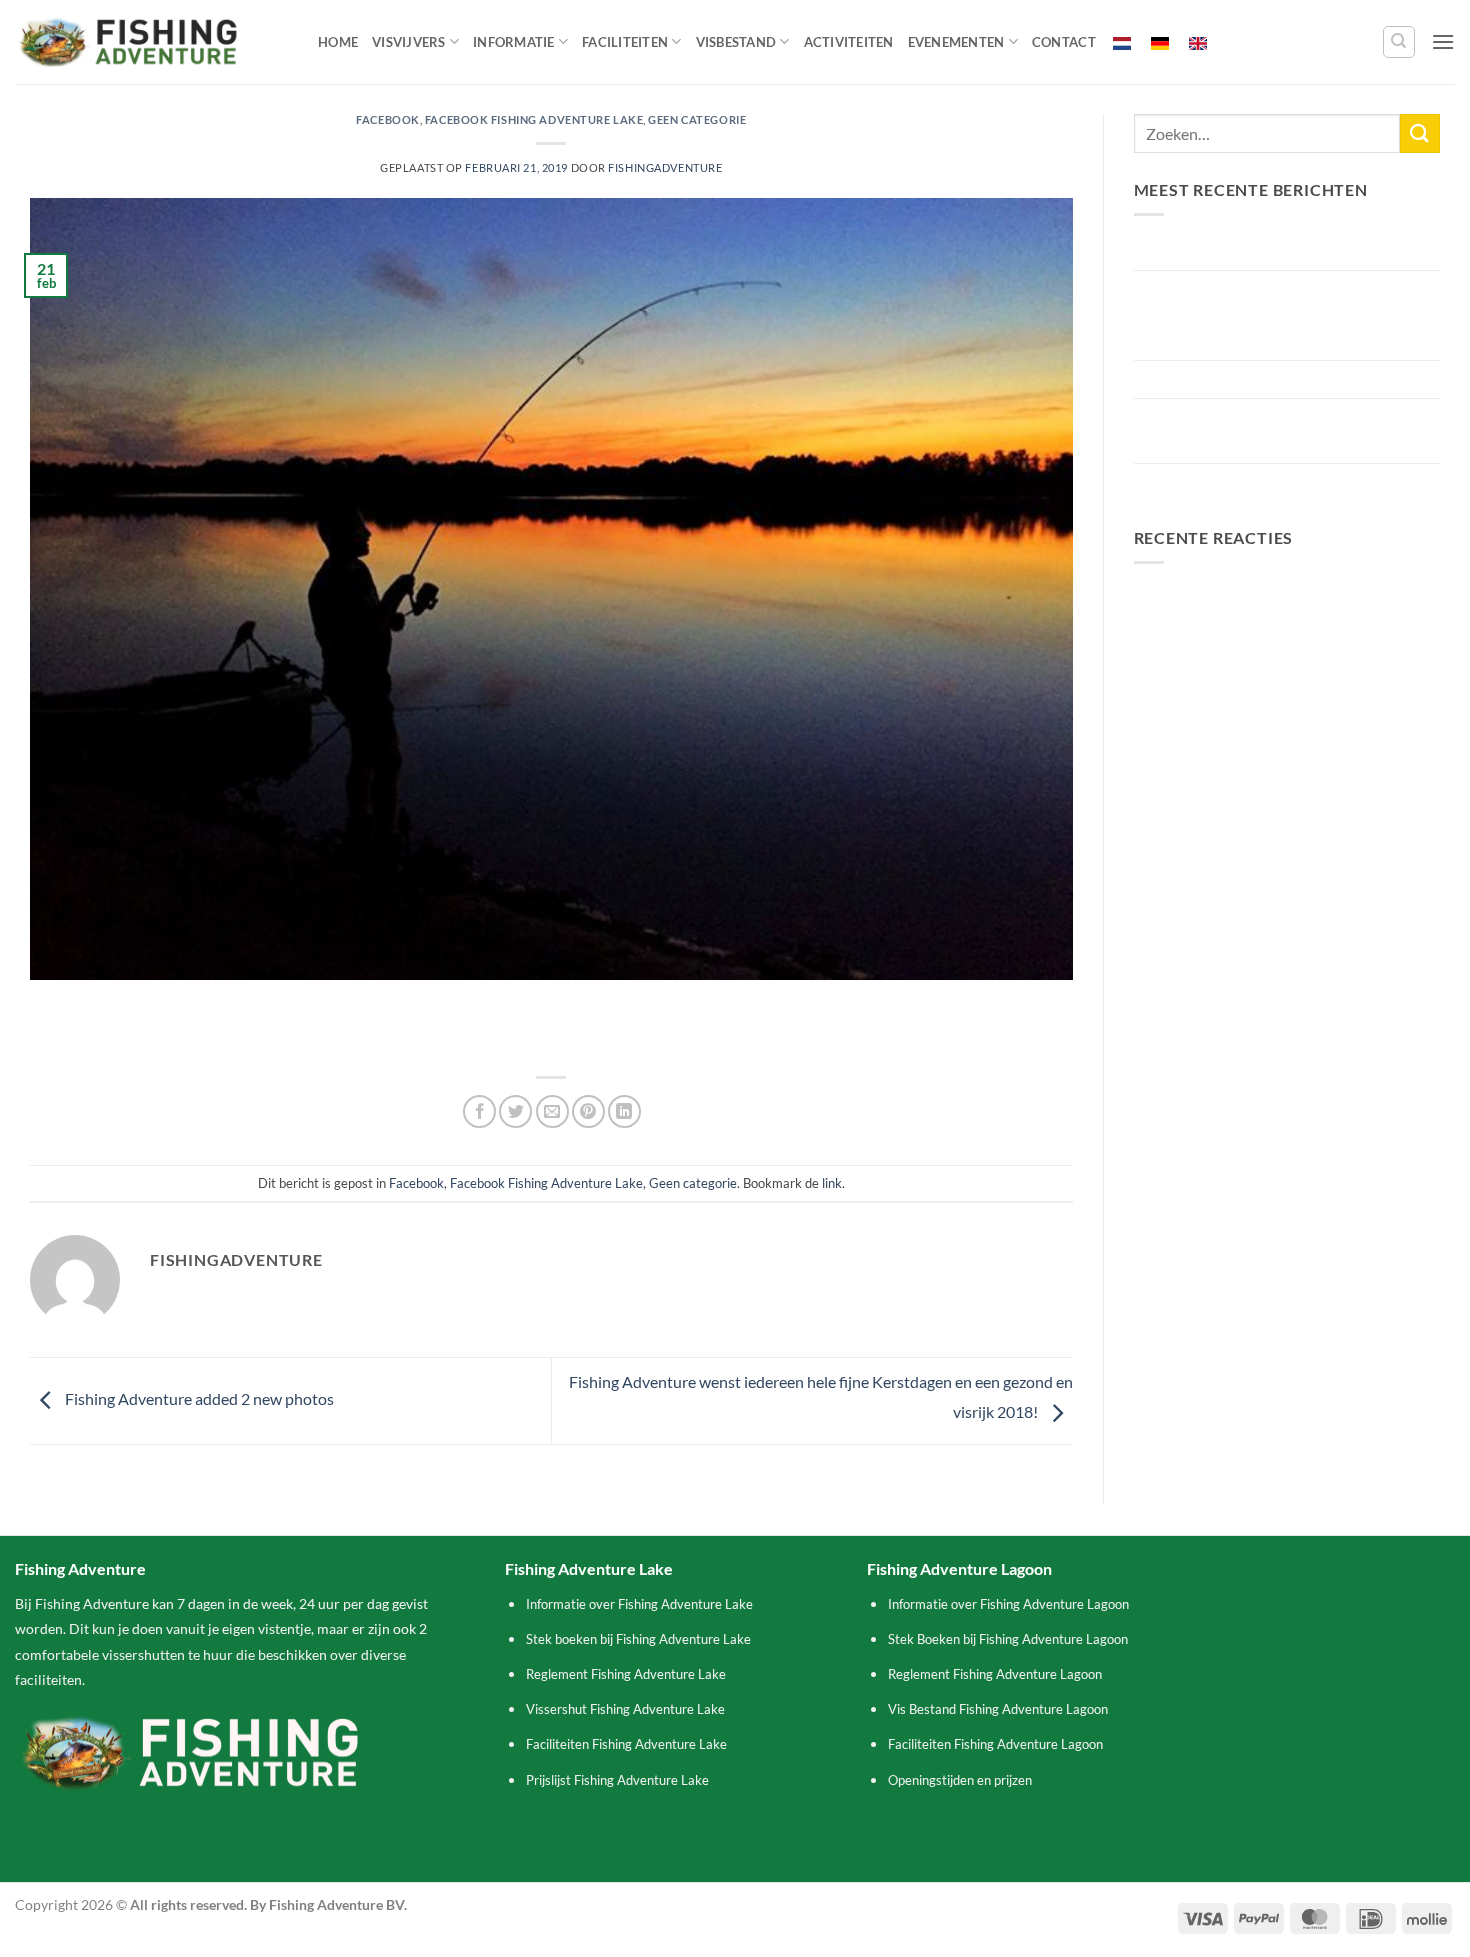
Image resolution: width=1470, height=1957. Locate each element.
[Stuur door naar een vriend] (552, 1111)
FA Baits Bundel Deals (1209, 482)
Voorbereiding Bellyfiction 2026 (1243, 379)
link (832, 1183)
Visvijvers (409, 42)
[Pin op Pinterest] (588, 1111)
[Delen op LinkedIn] (624, 1111)
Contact (1064, 42)
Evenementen (956, 42)
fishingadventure (665, 167)
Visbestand (736, 42)
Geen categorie (697, 119)
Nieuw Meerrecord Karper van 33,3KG (1266, 250)
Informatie (514, 42)
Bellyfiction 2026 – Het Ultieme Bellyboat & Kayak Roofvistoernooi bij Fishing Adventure (1283, 315)
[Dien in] (1420, 133)
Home (338, 42)
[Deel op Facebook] (479, 1111)
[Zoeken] (1399, 42)
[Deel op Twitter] (515, 1111)
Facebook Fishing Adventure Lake (534, 119)
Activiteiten (849, 42)
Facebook (387, 119)
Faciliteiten (625, 42)
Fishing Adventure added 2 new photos (198, 1398)
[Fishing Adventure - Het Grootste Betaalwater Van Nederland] (151, 41)
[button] (1443, 41)
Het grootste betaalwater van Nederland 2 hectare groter (1279, 430)
